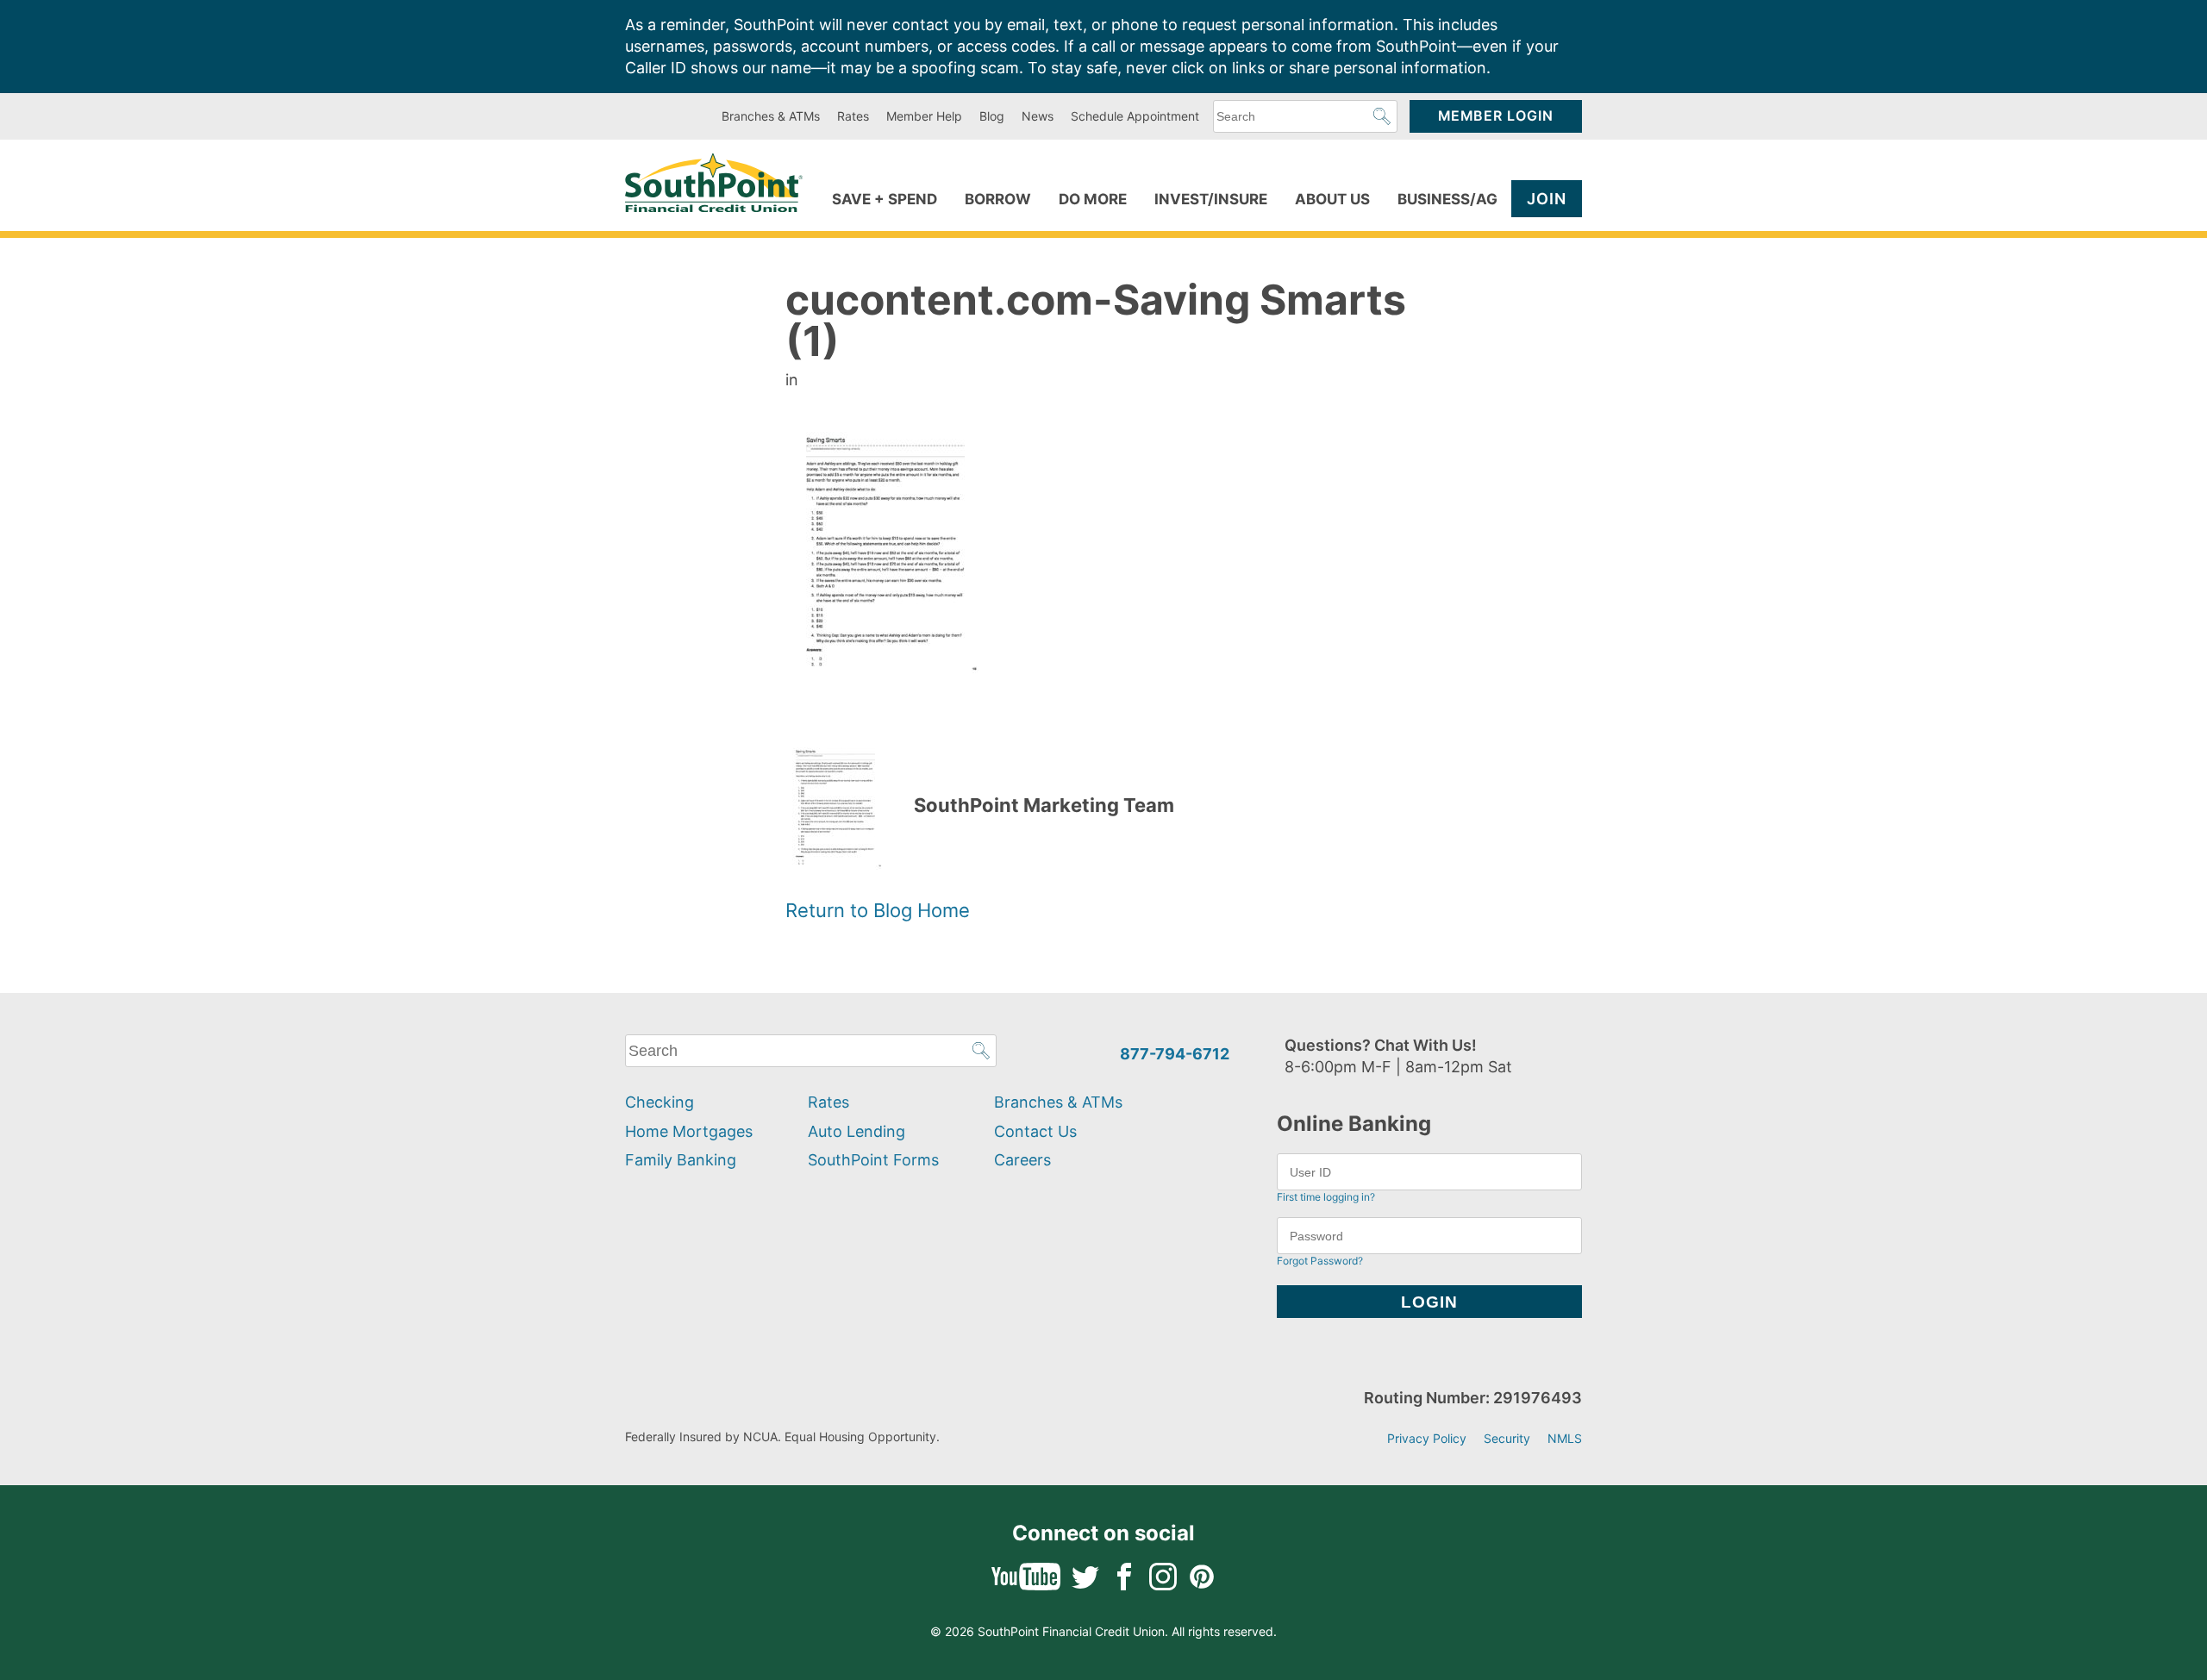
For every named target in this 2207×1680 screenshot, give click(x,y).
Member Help (924, 116)
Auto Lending (857, 1131)
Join (1547, 199)
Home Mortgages (689, 1131)
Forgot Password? (1320, 1261)
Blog (992, 116)
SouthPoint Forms (873, 1160)
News (1038, 116)
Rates (853, 116)
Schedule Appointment (1135, 116)
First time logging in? (1326, 1197)
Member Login (1496, 116)
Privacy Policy (1427, 1438)
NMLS (1565, 1438)
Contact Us (1035, 1131)
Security (1507, 1438)
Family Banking (681, 1160)
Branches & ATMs (771, 116)
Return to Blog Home (878, 910)
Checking (660, 1102)
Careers (1022, 1160)
